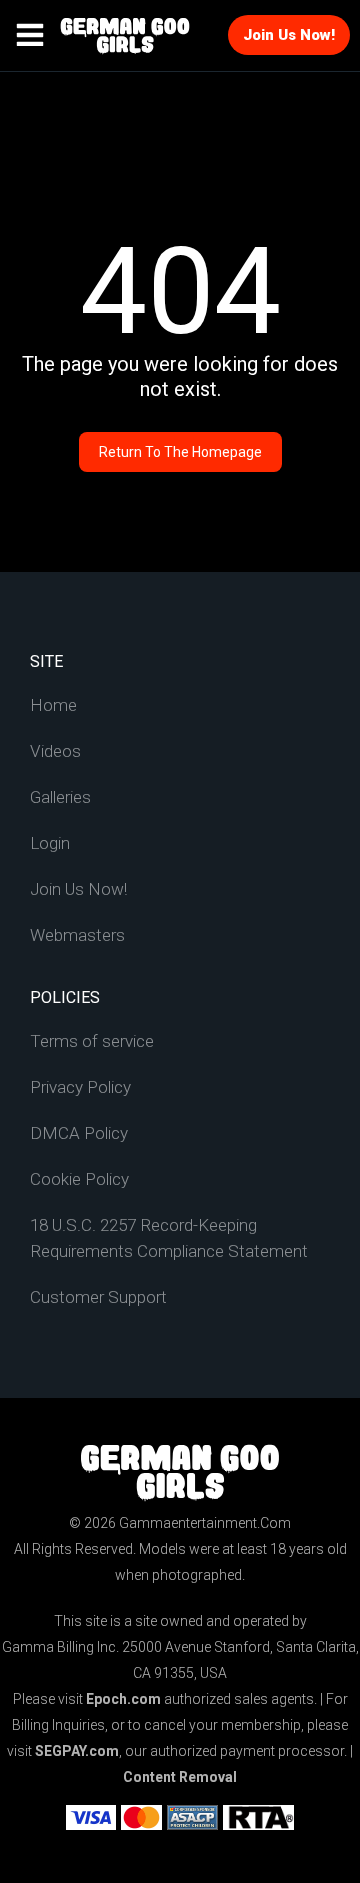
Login (50, 843)
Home (53, 705)
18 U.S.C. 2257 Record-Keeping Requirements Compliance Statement (169, 1238)
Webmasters (77, 935)
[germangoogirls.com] (125, 36)
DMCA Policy (79, 1133)
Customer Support (98, 1297)
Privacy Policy (80, 1087)
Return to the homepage (180, 452)
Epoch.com (123, 1699)
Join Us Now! (289, 35)
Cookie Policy (79, 1179)
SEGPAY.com (77, 1751)
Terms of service (92, 1041)
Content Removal (180, 1777)
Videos (55, 751)
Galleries (60, 797)
